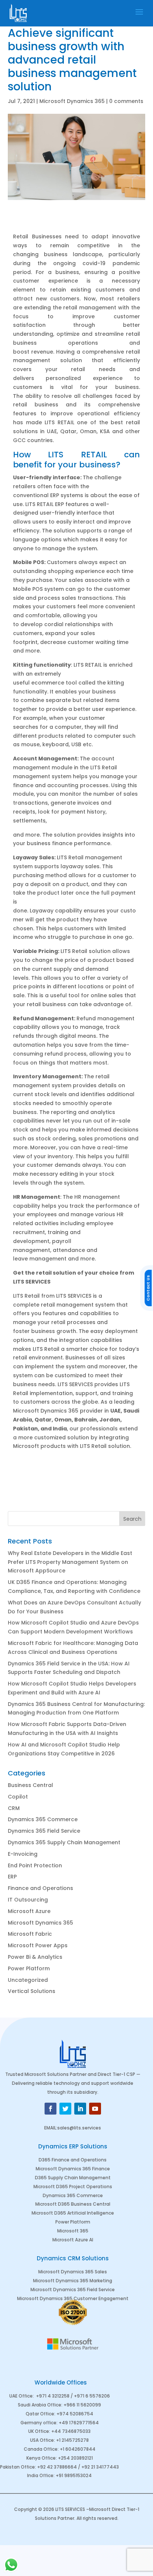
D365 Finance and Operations (73, 2160)
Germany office (38, 2423)
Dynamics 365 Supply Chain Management (64, 1842)
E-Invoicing (23, 1854)
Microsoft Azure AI (73, 2240)
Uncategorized (28, 1980)
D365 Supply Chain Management (73, 2178)
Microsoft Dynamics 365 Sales (73, 2272)
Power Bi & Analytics (35, 1957)
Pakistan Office (17, 2467)
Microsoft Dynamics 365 (72, 101)
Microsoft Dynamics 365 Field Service (73, 2290)
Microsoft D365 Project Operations (73, 2187)
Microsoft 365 (73, 2231)
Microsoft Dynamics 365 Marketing (73, 2281)
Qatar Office (40, 2414)
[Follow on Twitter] (65, 2109)
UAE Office (21, 2396)
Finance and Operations (40, 1888)
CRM (14, 1808)
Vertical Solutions (32, 1991)
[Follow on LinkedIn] (80, 2109)
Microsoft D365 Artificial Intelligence (73, 2213)
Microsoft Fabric (30, 1934)
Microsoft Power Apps (38, 1945)
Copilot (18, 1797)
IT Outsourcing (28, 1900)
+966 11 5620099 (82, 2405)
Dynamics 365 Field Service (44, 1831)
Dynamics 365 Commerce (43, 1819)
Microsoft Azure (29, 1911)
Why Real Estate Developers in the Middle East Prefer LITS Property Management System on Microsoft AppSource (70, 1562)
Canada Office (41, 2449)
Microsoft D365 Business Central (73, 2204)
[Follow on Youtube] (95, 2109)
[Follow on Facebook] (51, 2109)
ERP (12, 1877)
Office (54, 2405)
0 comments (126, 101)
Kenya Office (41, 2458)
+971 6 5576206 (92, 2396)
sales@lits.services (79, 2128)
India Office (40, 2475)
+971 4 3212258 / (55, 2396)
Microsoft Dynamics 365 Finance (73, 2169)
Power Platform (29, 1968)
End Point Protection (35, 1865)
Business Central (30, 1785)
